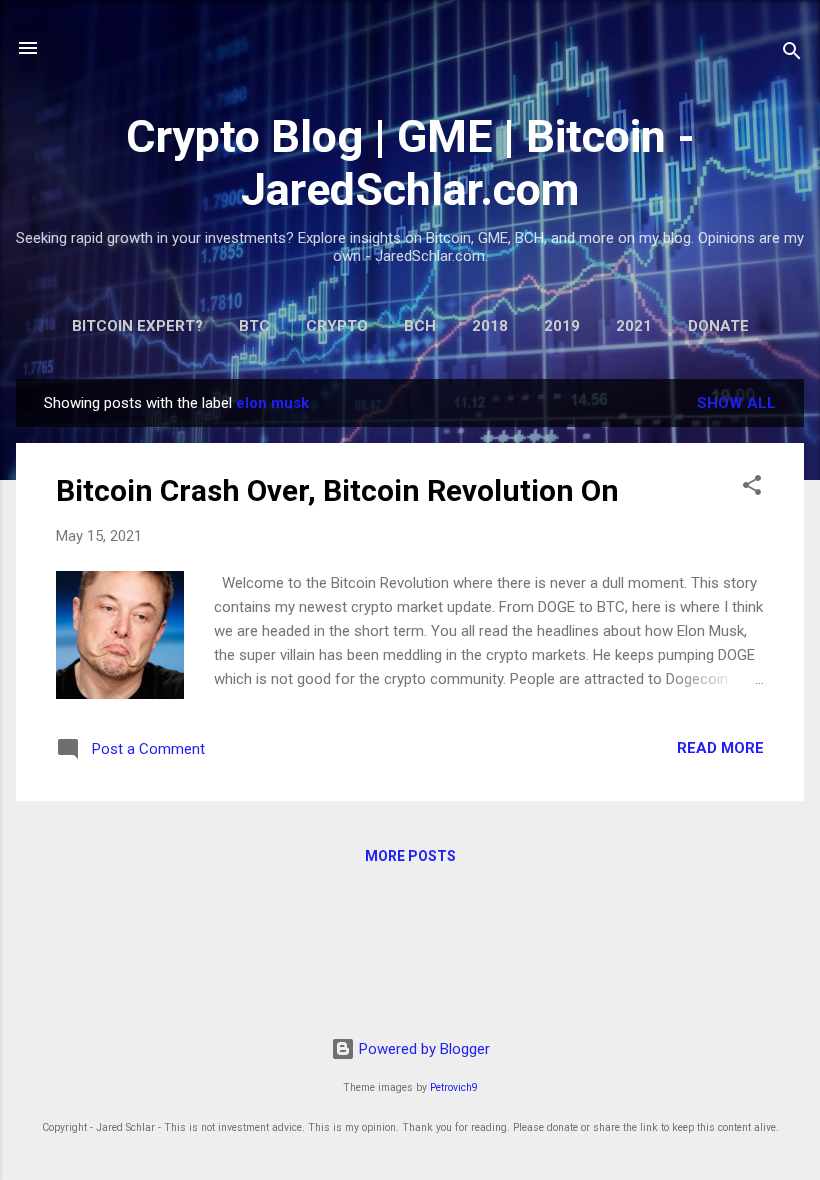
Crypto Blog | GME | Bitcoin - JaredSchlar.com (410, 163)
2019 (562, 326)
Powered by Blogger (422, 1049)
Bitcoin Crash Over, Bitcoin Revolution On (337, 490)
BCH (420, 326)
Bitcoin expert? (137, 326)
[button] (752, 488)
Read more (720, 748)
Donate (718, 326)
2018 (490, 326)
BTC (254, 326)
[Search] (792, 54)
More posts (410, 856)
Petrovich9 (454, 1087)
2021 (634, 326)
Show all (736, 403)
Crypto (337, 326)
